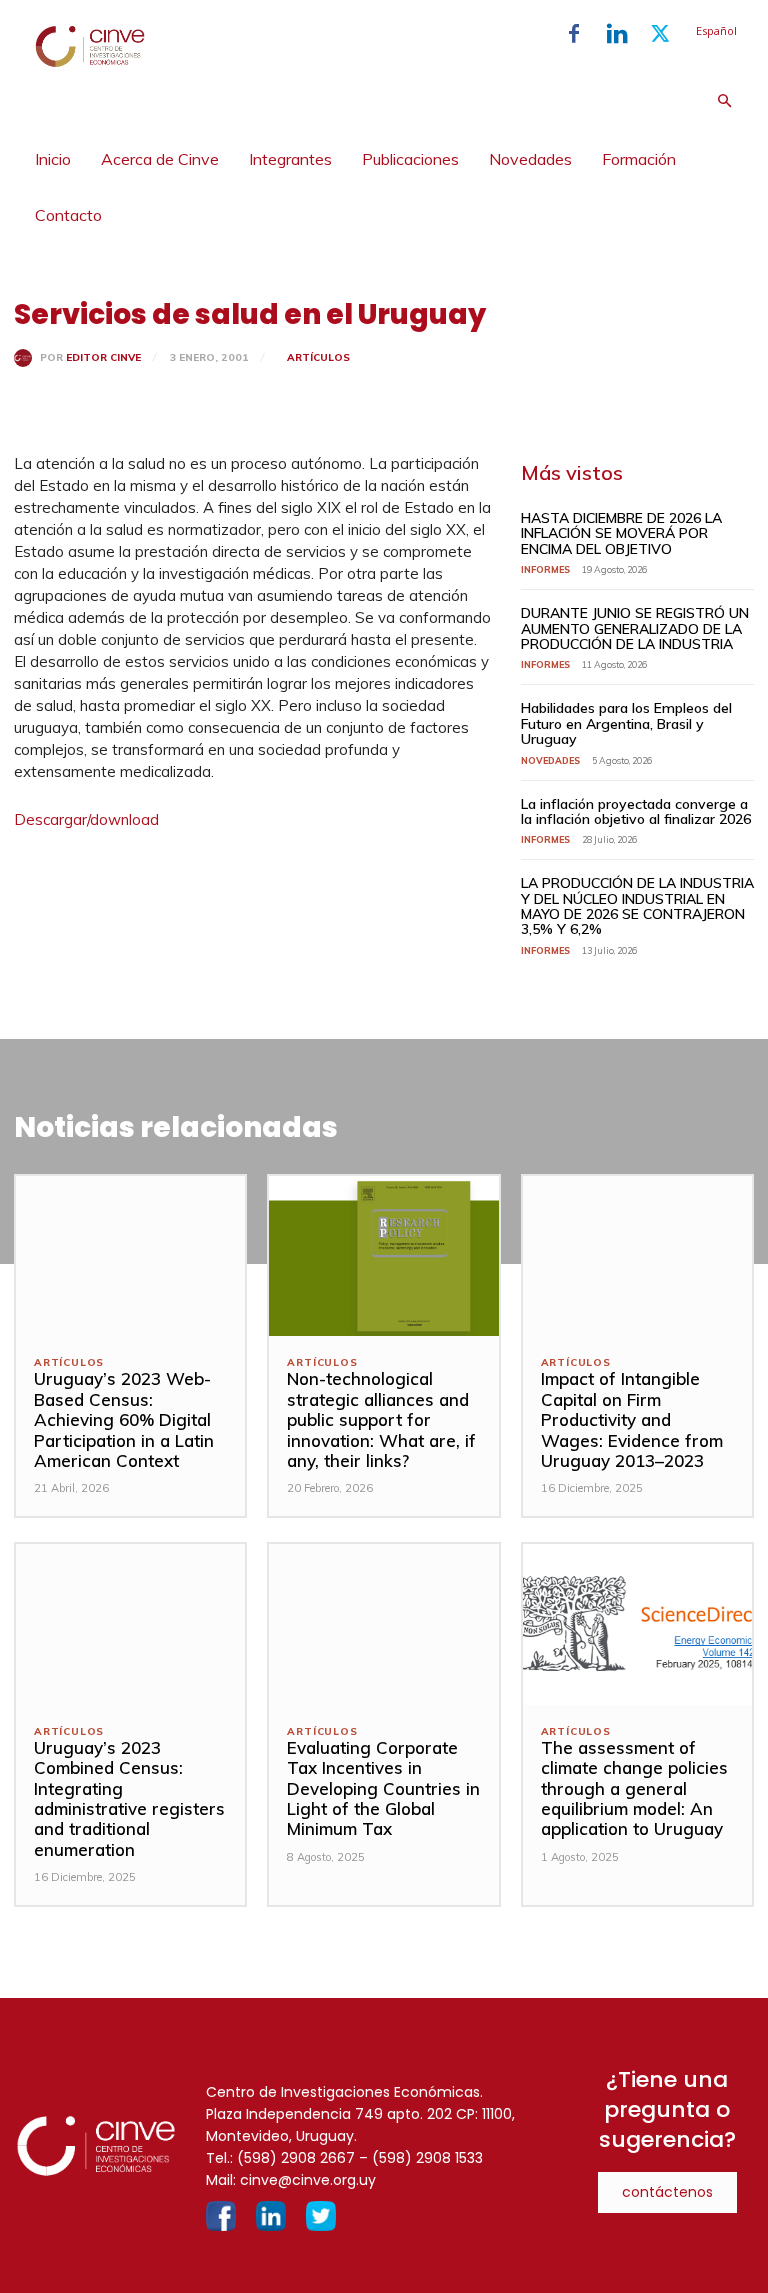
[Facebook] (574, 34)
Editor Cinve (103, 358)
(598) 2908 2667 (296, 2158)
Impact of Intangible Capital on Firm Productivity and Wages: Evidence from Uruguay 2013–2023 (632, 1419)
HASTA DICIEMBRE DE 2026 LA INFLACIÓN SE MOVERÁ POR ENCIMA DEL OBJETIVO (621, 533)
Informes (545, 569)
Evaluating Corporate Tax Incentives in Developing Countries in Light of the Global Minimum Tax (383, 1788)
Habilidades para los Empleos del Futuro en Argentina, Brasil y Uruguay (626, 723)
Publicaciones (410, 159)
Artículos (318, 357)
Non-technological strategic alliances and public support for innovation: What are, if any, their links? (381, 1419)
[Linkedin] (617, 34)
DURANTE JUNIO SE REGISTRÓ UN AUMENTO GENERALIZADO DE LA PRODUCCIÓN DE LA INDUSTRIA (635, 628)
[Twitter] (660, 34)
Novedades (530, 159)
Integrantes (290, 159)
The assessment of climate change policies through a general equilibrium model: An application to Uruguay (634, 1788)
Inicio (53, 159)
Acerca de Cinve (160, 159)
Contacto (68, 215)
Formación (639, 159)
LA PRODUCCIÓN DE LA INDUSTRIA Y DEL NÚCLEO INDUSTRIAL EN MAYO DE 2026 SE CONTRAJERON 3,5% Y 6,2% (637, 906)
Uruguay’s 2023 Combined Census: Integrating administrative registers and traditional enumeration (129, 1798)
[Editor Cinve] (27, 358)
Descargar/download (86, 819)
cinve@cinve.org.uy (308, 2180)
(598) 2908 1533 (427, 2158)
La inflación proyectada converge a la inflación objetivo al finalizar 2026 (636, 811)
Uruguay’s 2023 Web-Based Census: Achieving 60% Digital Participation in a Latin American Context (124, 1419)
